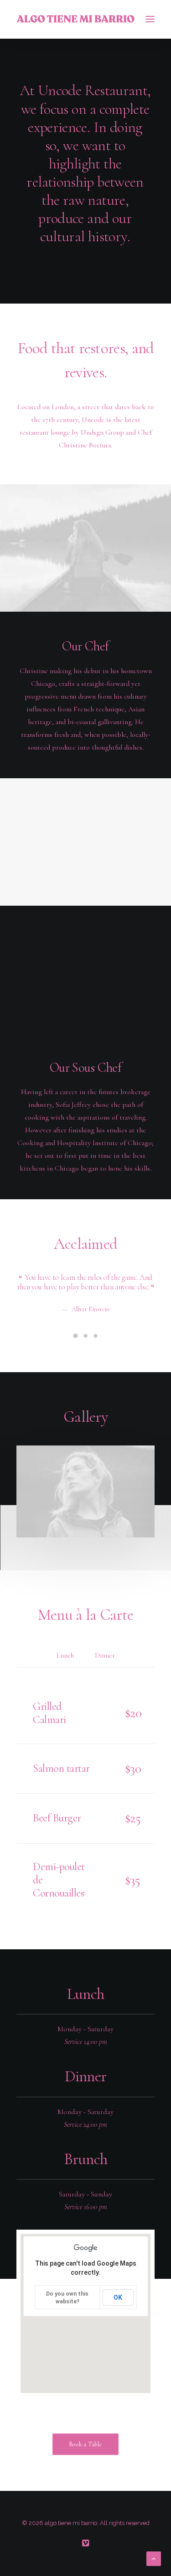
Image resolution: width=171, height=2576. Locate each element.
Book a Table (85, 2444)
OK (118, 2297)
